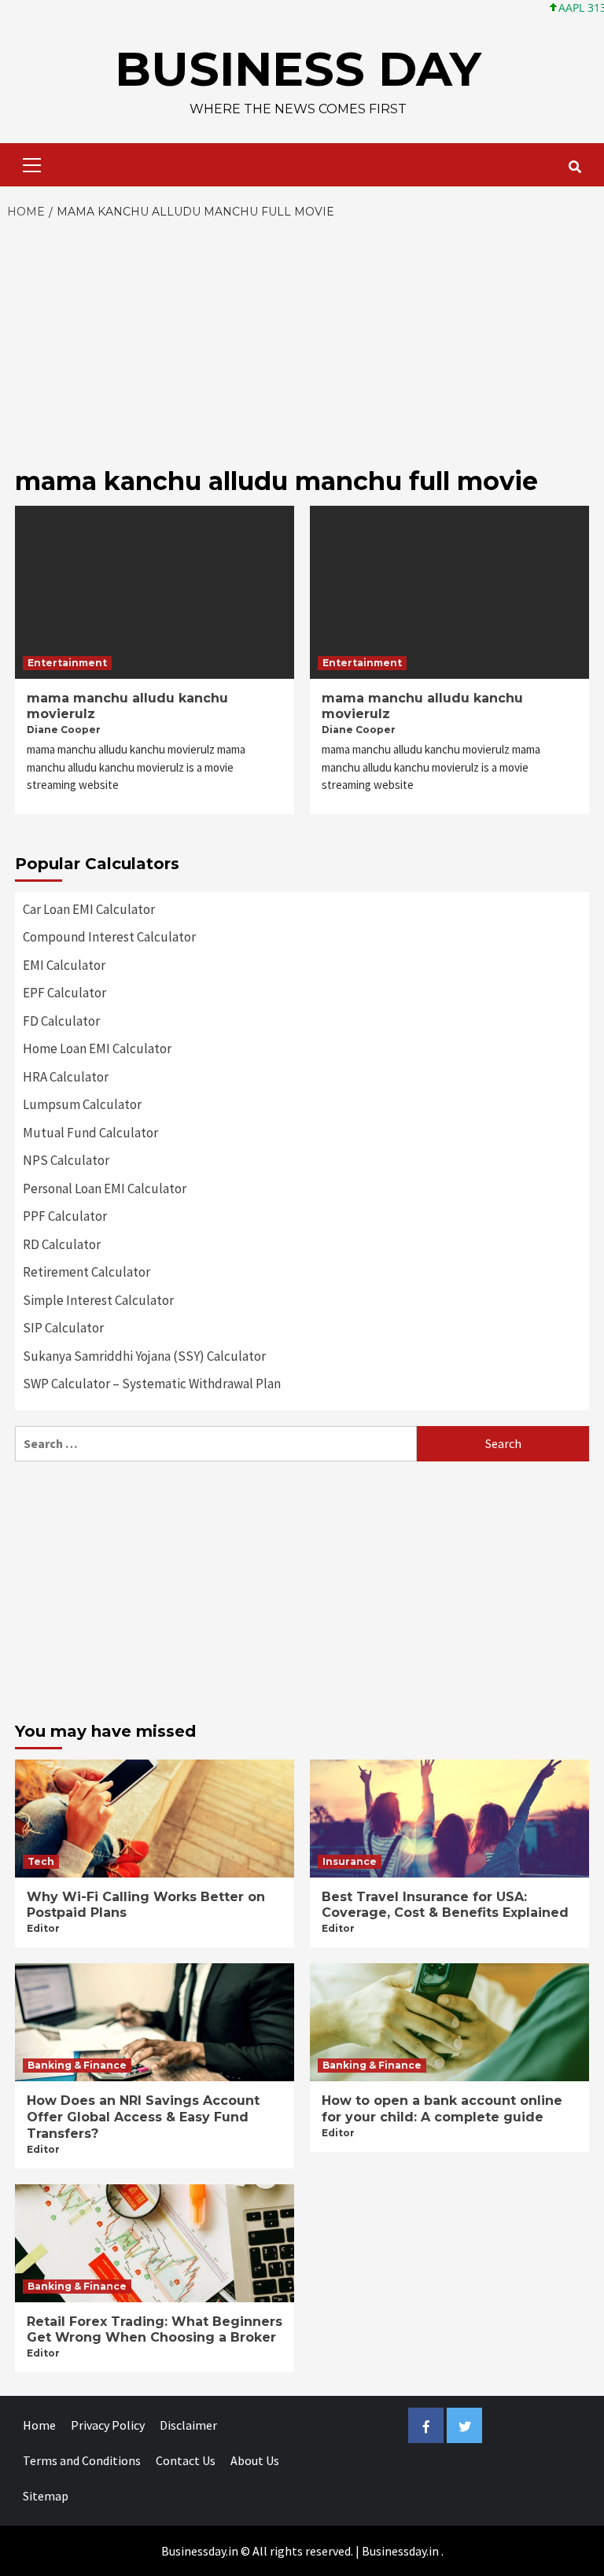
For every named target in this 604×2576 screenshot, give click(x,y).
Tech (41, 1861)
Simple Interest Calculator (98, 1300)
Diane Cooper (64, 730)
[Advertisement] (302, 339)
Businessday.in (400, 2551)
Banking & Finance (77, 2065)
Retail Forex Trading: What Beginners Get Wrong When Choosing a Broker (155, 2330)
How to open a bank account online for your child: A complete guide (442, 2109)
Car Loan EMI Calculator (89, 909)
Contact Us (186, 2460)
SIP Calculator (63, 1328)
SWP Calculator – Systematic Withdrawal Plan (152, 1384)
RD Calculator (62, 1244)
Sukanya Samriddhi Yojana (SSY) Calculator (144, 1356)
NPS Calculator (66, 1160)
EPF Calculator (64, 993)
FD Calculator (61, 1021)
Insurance (350, 1861)
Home (39, 2425)
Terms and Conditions (82, 2460)
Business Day (298, 69)
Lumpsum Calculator (82, 1104)
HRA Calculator (66, 1077)
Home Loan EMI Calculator (97, 1048)
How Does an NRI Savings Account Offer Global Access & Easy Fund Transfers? (143, 2117)
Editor (43, 1928)
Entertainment (67, 663)
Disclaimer (188, 2425)
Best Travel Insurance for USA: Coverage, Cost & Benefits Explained (445, 1905)
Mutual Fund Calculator (90, 1133)
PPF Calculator (65, 1216)
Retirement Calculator (87, 1272)
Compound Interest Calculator (109, 937)
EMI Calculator (64, 965)
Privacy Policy (108, 2425)
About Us (255, 2460)
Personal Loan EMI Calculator (105, 1188)
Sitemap (46, 2496)
